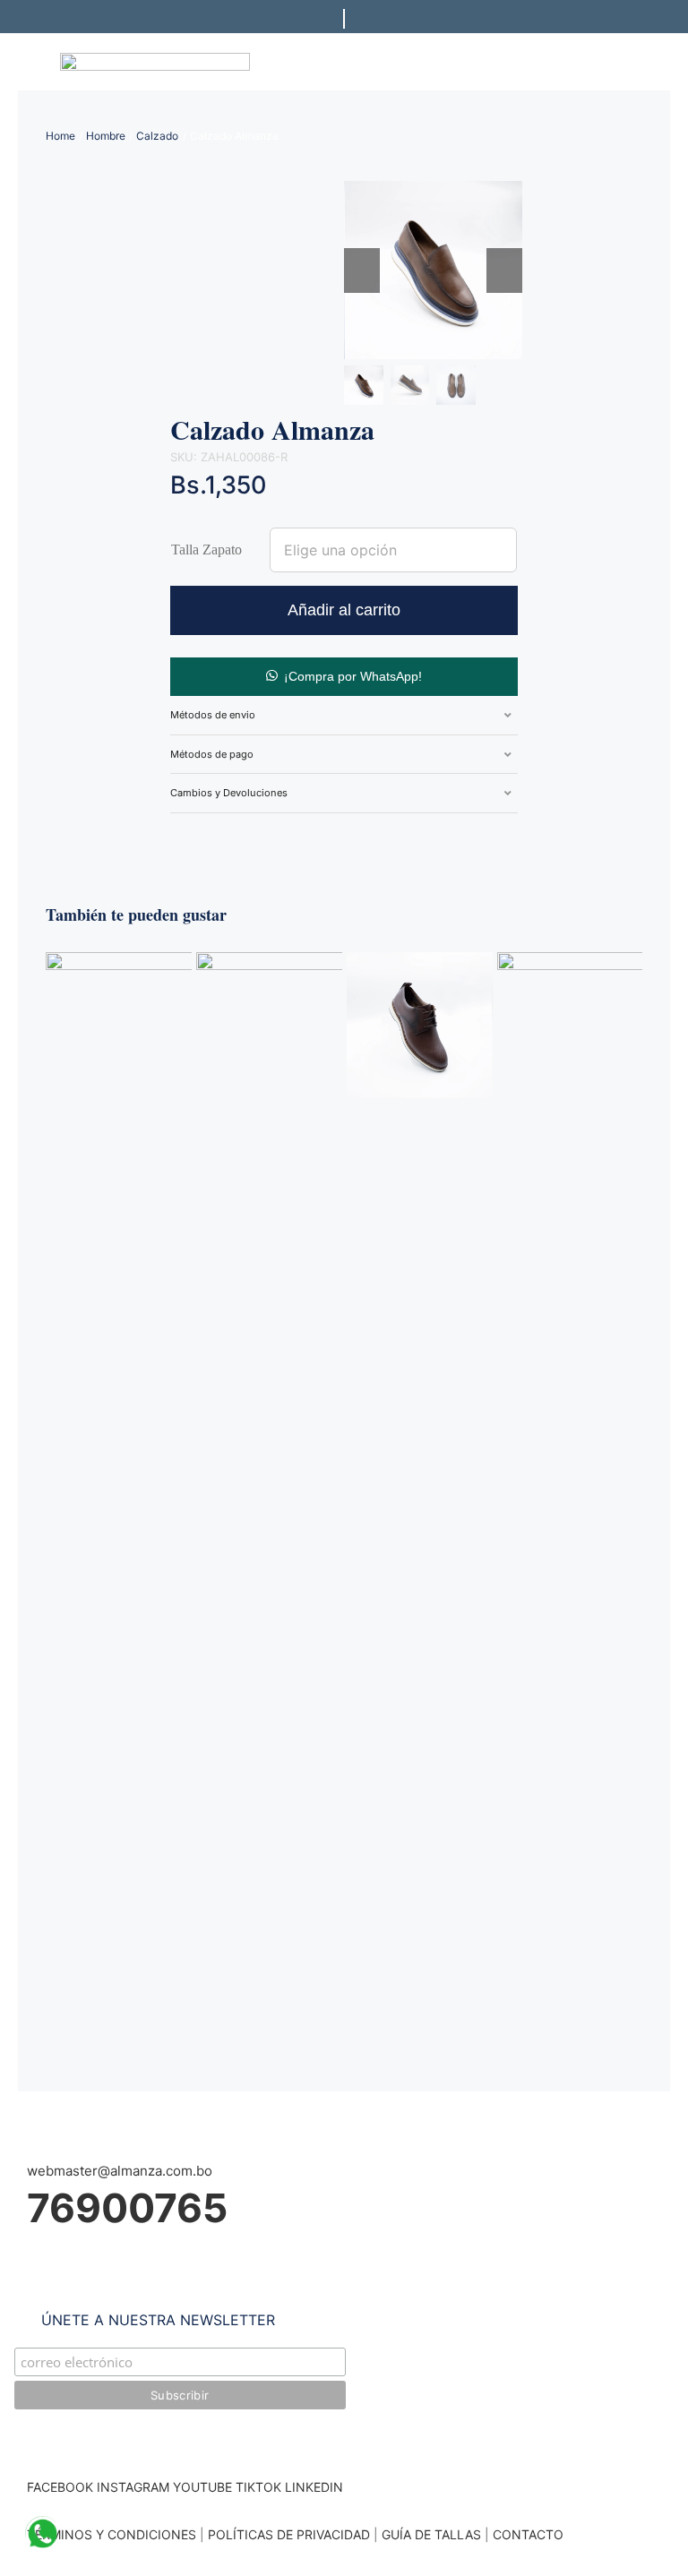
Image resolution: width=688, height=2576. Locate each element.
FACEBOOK (60, 2487)
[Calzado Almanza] (420, 961)
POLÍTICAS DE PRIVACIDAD (289, 2534)
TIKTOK (258, 2487)
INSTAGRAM (133, 2487)
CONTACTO (528, 2534)
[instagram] (204, 834)
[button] (344, 675)
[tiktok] (233, 834)
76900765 (127, 2208)
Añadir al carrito (344, 610)
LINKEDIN (314, 2487)
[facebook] (176, 834)
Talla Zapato (206, 550)
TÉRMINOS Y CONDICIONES (112, 2534)
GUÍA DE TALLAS (433, 2534)
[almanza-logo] (155, 60)
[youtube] (262, 834)
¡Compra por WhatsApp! (353, 676)
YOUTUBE (202, 2487)
